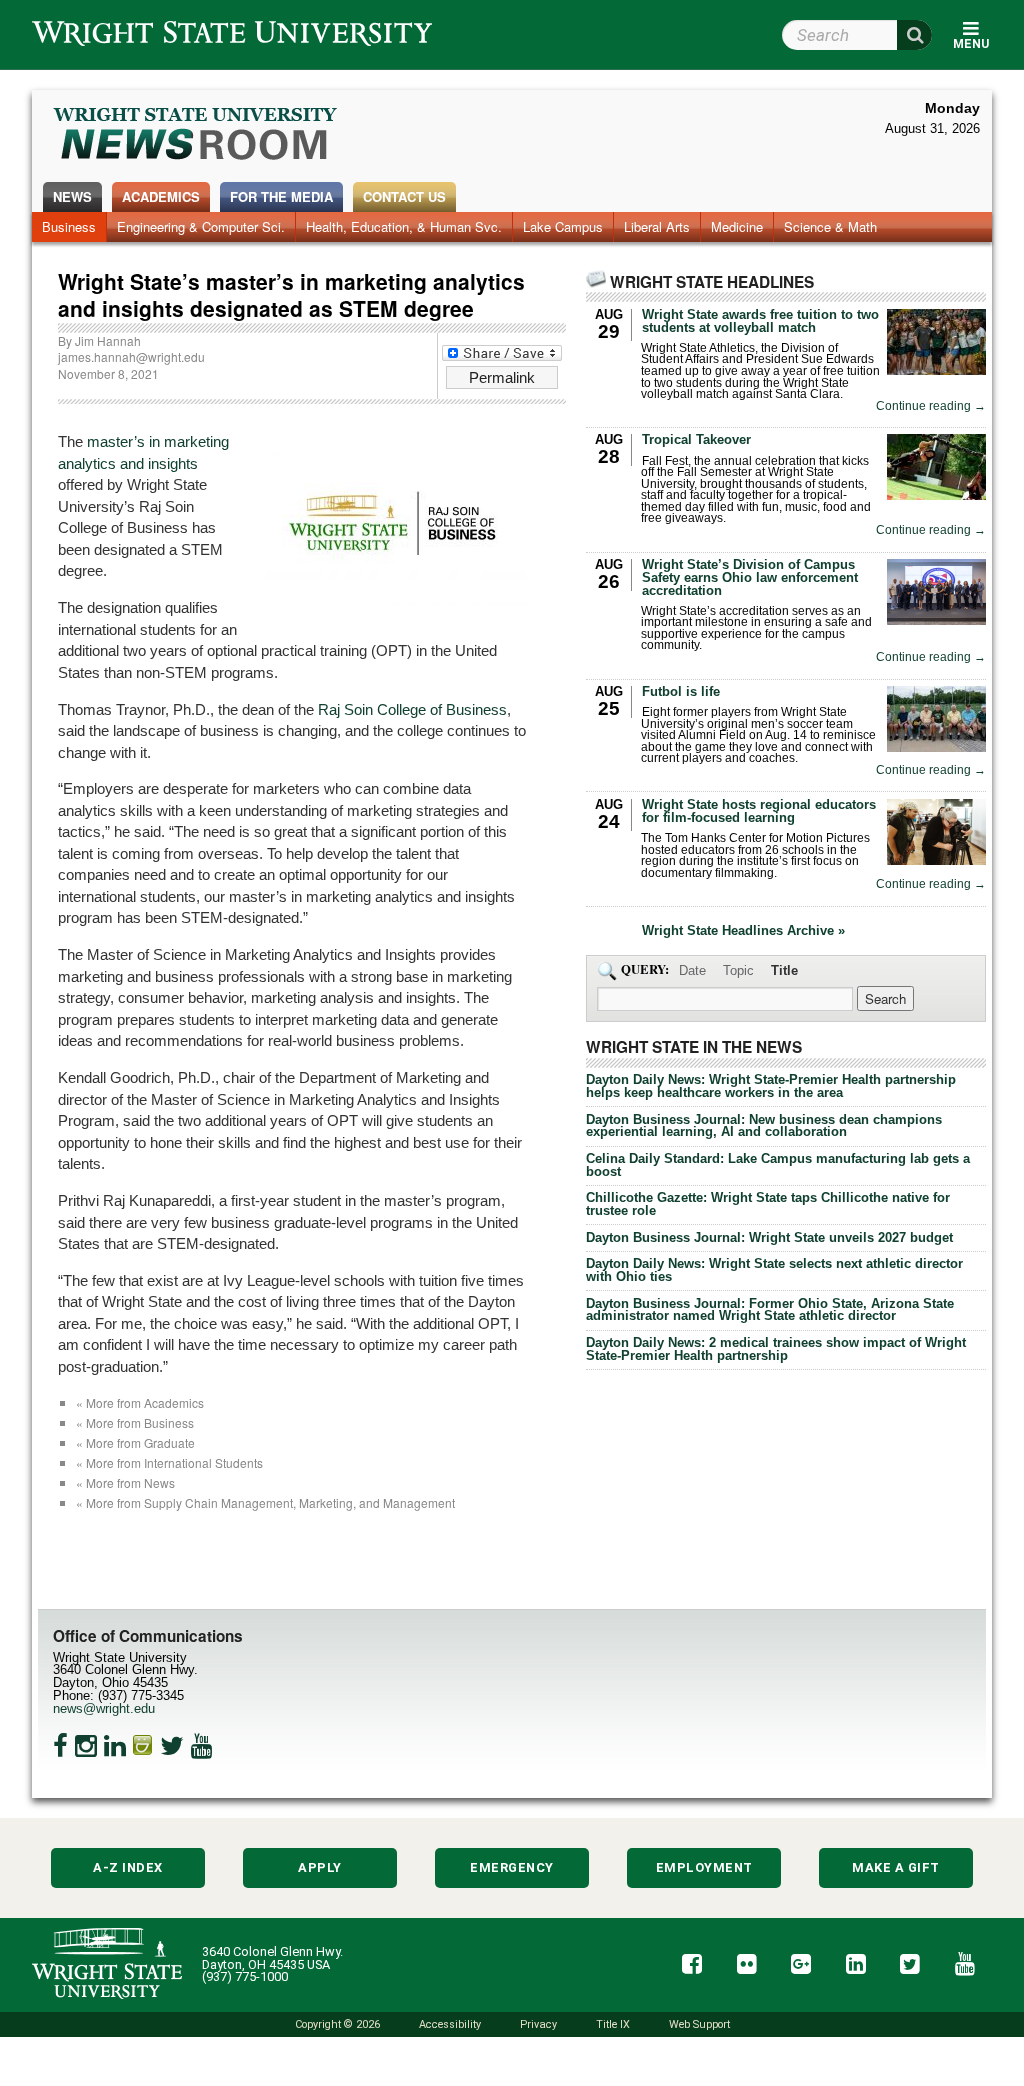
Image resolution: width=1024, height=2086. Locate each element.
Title (784, 970)
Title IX (613, 2024)
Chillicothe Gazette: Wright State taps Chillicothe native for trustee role (768, 1204)
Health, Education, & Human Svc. (404, 226)
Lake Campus (563, 226)
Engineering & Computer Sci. (201, 226)
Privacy (538, 2024)
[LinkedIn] (115, 1746)
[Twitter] (172, 1746)
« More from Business (135, 1422)
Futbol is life (681, 691)
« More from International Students (169, 1462)
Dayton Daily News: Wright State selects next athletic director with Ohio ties (774, 1270)
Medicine (737, 226)
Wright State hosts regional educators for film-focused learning (759, 811)
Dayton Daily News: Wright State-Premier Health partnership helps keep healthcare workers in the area (771, 1086)
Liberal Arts (657, 226)
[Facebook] (60, 1746)
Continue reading (931, 406)
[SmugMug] (143, 1746)
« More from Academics (140, 1402)
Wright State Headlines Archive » (743, 931)
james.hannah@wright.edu (131, 356)
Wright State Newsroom (196, 136)
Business (69, 226)
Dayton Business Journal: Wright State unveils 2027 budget (769, 1237)
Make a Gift (896, 1867)
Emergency (512, 1867)
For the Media (281, 196)
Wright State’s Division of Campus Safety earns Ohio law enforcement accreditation (750, 577)
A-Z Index (128, 1867)
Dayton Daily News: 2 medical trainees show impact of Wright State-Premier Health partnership (776, 1349)
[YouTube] (202, 1746)
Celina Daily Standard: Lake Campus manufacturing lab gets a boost (778, 1165)
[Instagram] (86, 1746)
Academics (161, 196)
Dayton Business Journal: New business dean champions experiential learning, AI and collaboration (764, 1126)
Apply (320, 1867)
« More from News (125, 1482)
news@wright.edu (104, 1708)
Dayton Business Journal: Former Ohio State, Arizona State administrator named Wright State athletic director (770, 1310)
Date (692, 970)
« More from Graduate (135, 1442)
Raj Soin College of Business (412, 709)
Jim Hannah (108, 340)
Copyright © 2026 (337, 2024)
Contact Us (404, 196)
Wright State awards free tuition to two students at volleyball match (760, 321)
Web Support (699, 2024)
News (72, 196)
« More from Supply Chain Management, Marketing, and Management (265, 1502)
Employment (704, 1867)
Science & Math (830, 226)
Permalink (502, 377)
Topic (738, 970)
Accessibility (450, 2024)
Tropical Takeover (696, 439)
